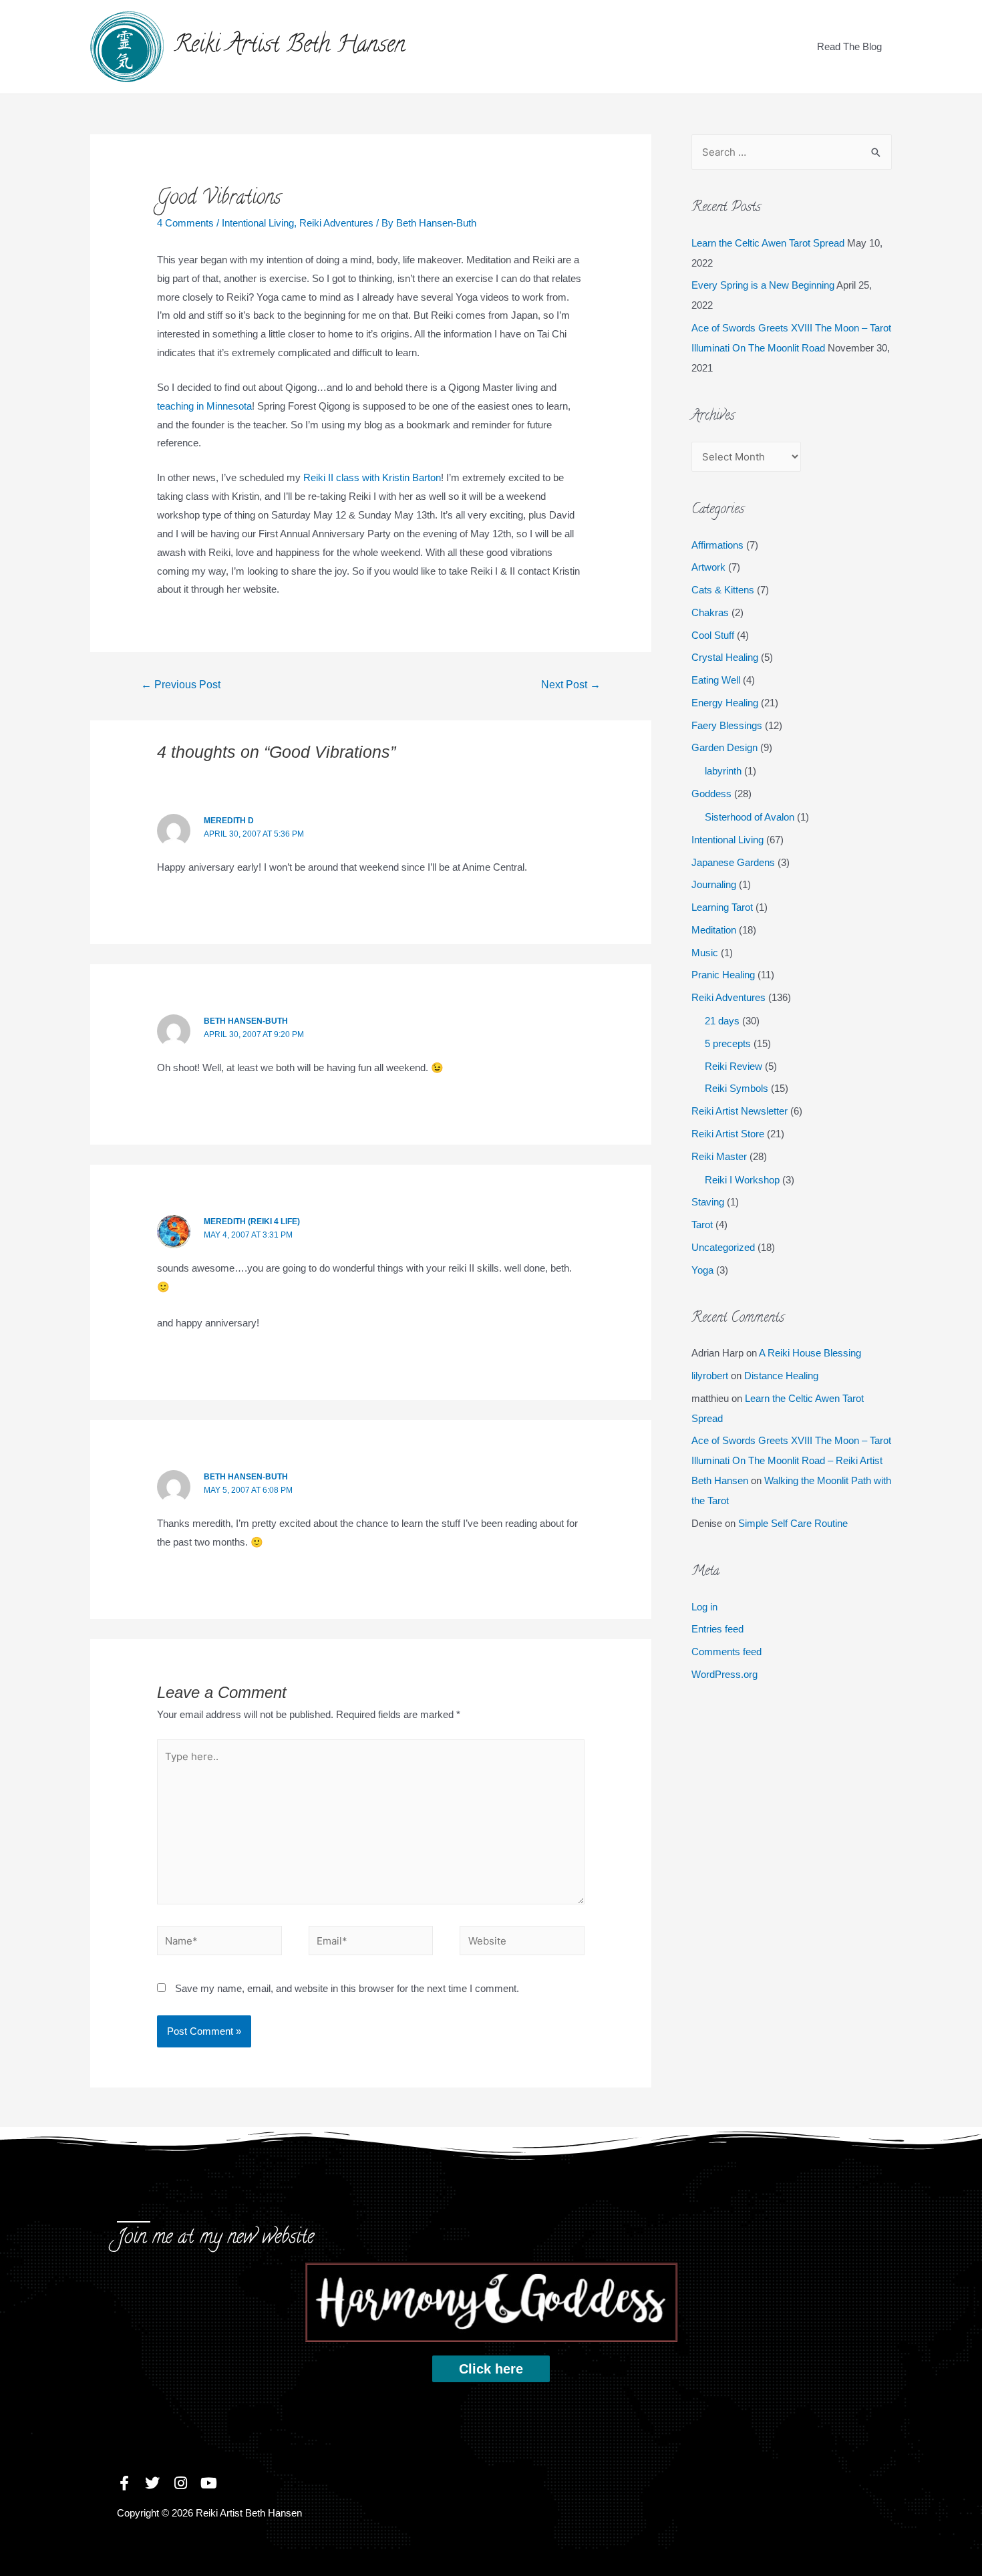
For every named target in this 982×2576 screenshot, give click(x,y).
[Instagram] (180, 2483)
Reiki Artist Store (728, 1134)
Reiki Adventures (336, 223)
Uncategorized (723, 1247)
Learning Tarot (722, 907)
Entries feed (717, 1629)
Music (705, 953)
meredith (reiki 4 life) (252, 1222)
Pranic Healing (723, 975)
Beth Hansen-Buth (246, 1021)
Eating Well (716, 680)
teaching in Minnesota (204, 406)
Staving (708, 1202)
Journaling (714, 884)
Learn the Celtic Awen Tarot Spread (768, 243)
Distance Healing (781, 1376)
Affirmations (717, 545)
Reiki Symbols (737, 1088)
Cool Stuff (713, 635)
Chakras (710, 612)
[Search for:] (792, 152)
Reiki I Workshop (742, 1180)
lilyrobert (710, 1376)
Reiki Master (719, 1156)
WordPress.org (724, 1674)
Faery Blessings (727, 725)
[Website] (522, 1943)
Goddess (711, 794)
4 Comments (185, 223)
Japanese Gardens (733, 862)
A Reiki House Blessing (810, 1353)
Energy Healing (725, 703)
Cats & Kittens (723, 590)
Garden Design (724, 747)
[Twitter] (152, 2483)
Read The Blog (849, 46)
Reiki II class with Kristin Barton (372, 477)
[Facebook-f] (124, 2483)
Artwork (708, 567)
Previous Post (181, 685)
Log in (704, 1607)
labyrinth (723, 771)
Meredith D (229, 821)
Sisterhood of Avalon (750, 817)
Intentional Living (258, 223)
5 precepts (728, 1043)
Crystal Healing (725, 657)
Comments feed (726, 1652)
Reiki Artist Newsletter (740, 1111)
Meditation (714, 930)
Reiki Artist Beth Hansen (290, 46)
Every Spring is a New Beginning (763, 285)
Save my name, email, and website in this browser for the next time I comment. (347, 1988)
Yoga (702, 1270)
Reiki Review (733, 1066)
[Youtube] (208, 2483)
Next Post (571, 685)
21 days (722, 1021)
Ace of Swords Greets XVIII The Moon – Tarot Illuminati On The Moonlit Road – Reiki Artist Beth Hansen (791, 1460)
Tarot (702, 1225)
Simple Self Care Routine (793, 1523)
